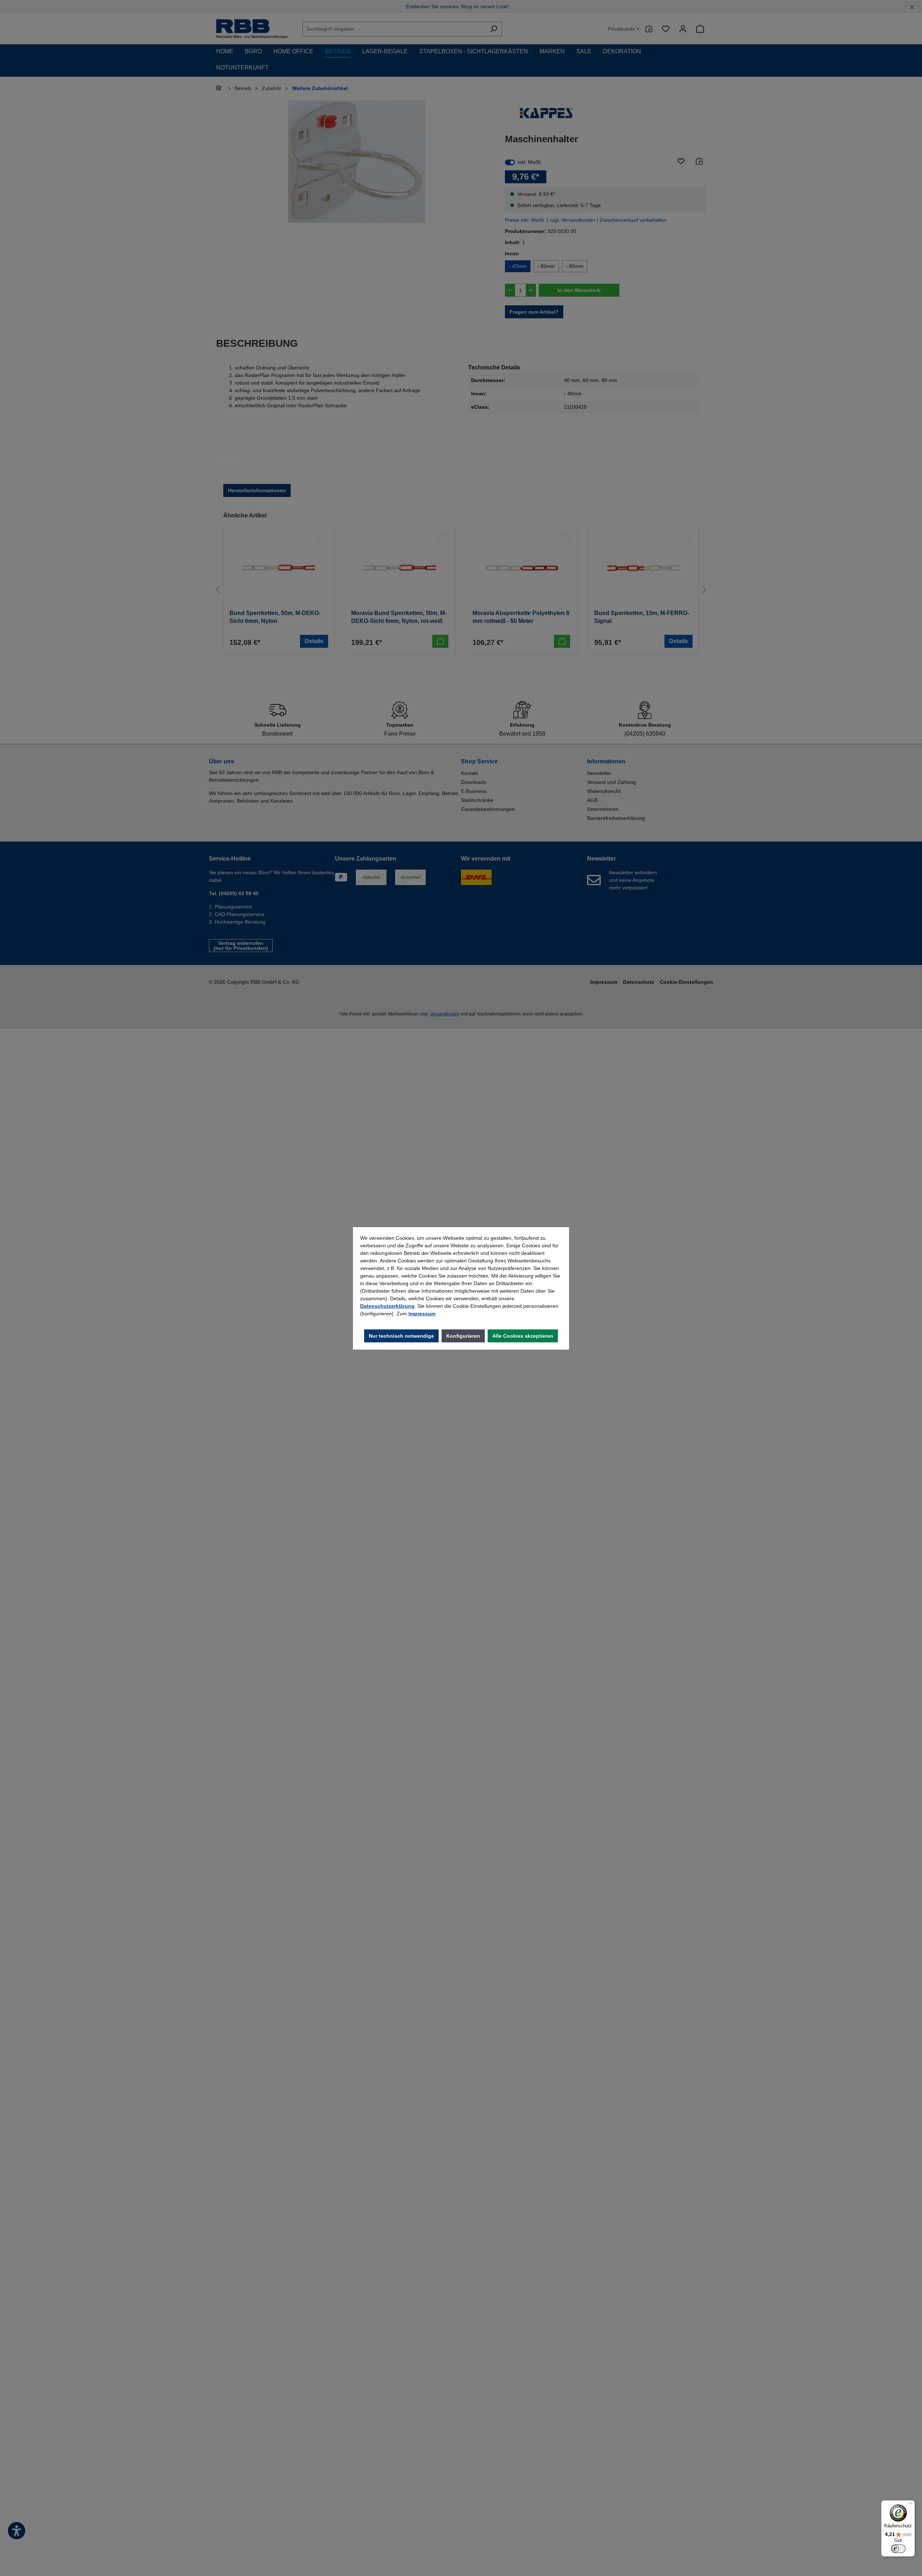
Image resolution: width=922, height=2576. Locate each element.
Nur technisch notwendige (401, 1336)
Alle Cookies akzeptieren (523, 1336)
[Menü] (910, 2505)
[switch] (898, 2549)
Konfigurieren (463, 1336)
